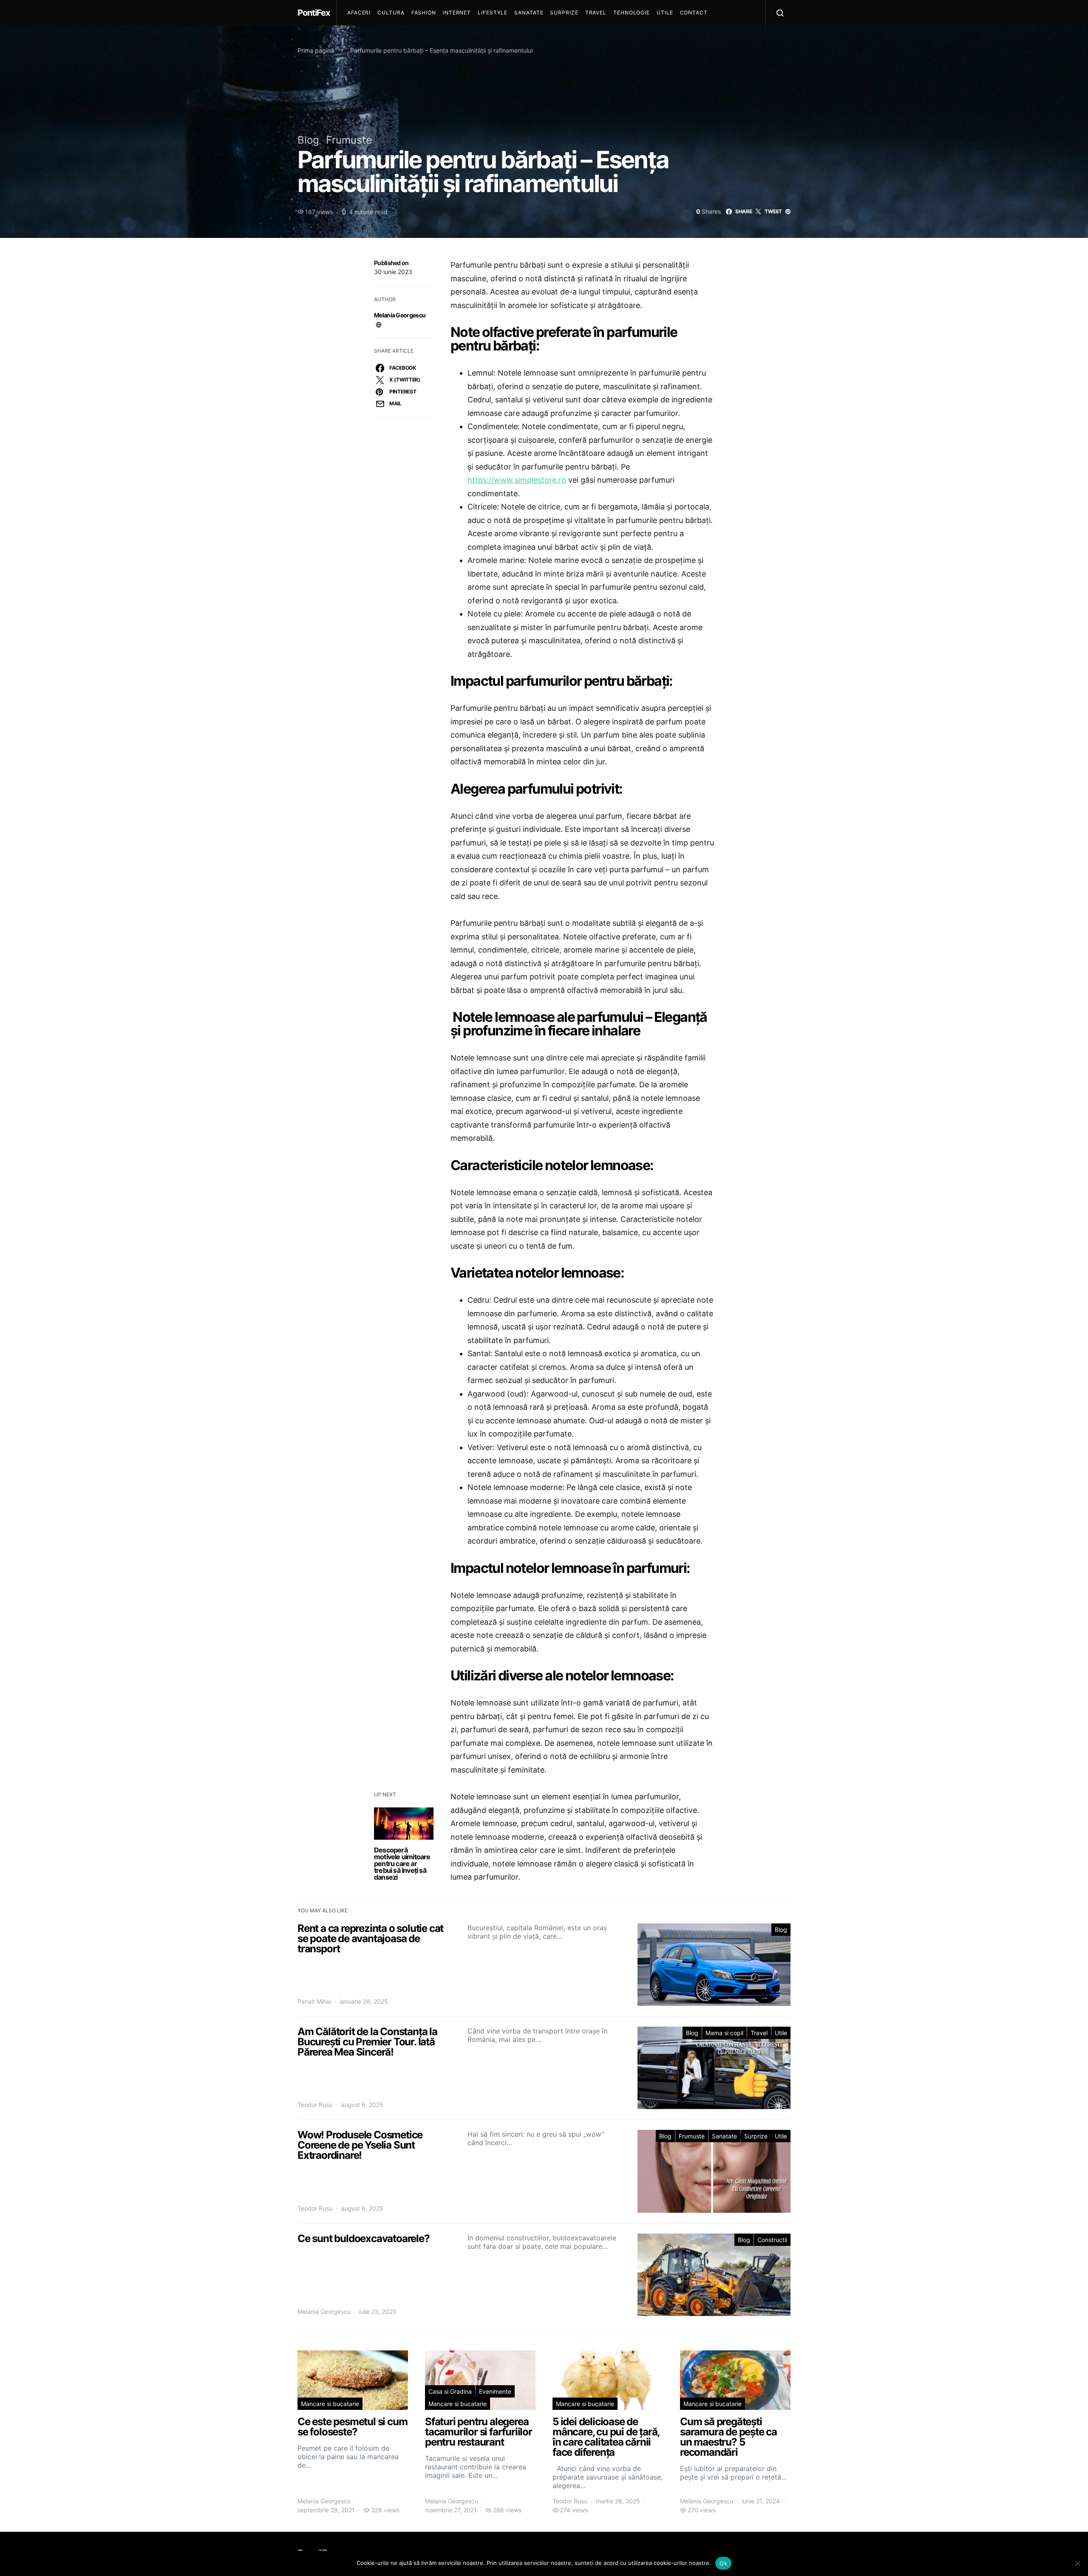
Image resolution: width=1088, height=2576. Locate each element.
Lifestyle (493, 13)
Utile (665, 13)
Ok (723, 2563)
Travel (596, 13)
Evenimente (495, 2391)
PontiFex (314, 13)
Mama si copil (724, 2033)
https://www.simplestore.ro (517, 480)
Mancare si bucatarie (330, 2404)
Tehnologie (632, 13)
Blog (308, 140)
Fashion (424, 13)
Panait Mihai (314, 2001)
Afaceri (359, 13)
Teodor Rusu (315, 2105)
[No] (1077, 2563)
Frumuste (349, 140)
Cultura (391, 13)
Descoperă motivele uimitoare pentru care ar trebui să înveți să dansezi (402, 1863)
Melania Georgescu (400, 315)
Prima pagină (316, 50)
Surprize (564, 13)
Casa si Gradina (450, 2391)
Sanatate (529, 13)
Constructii (772, 2240)
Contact (694, 13)
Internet (457, 13)
